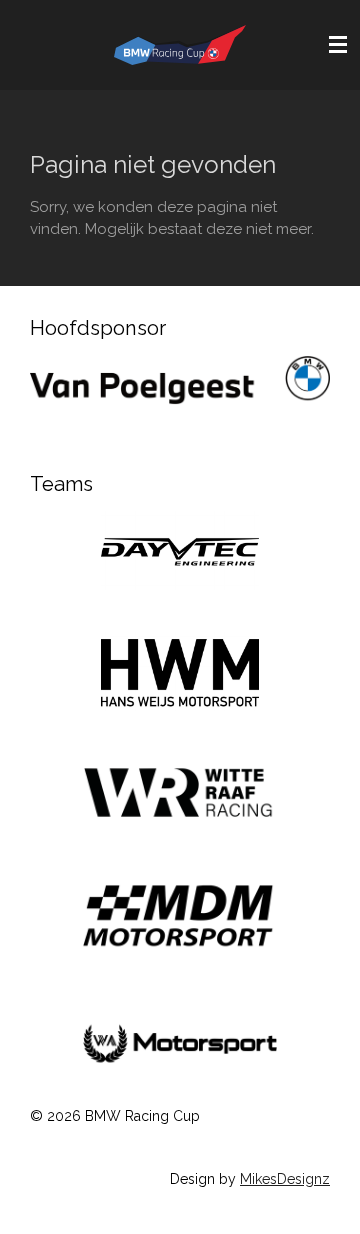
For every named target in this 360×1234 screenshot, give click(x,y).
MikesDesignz (285, 1179)
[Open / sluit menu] (338, 45)
